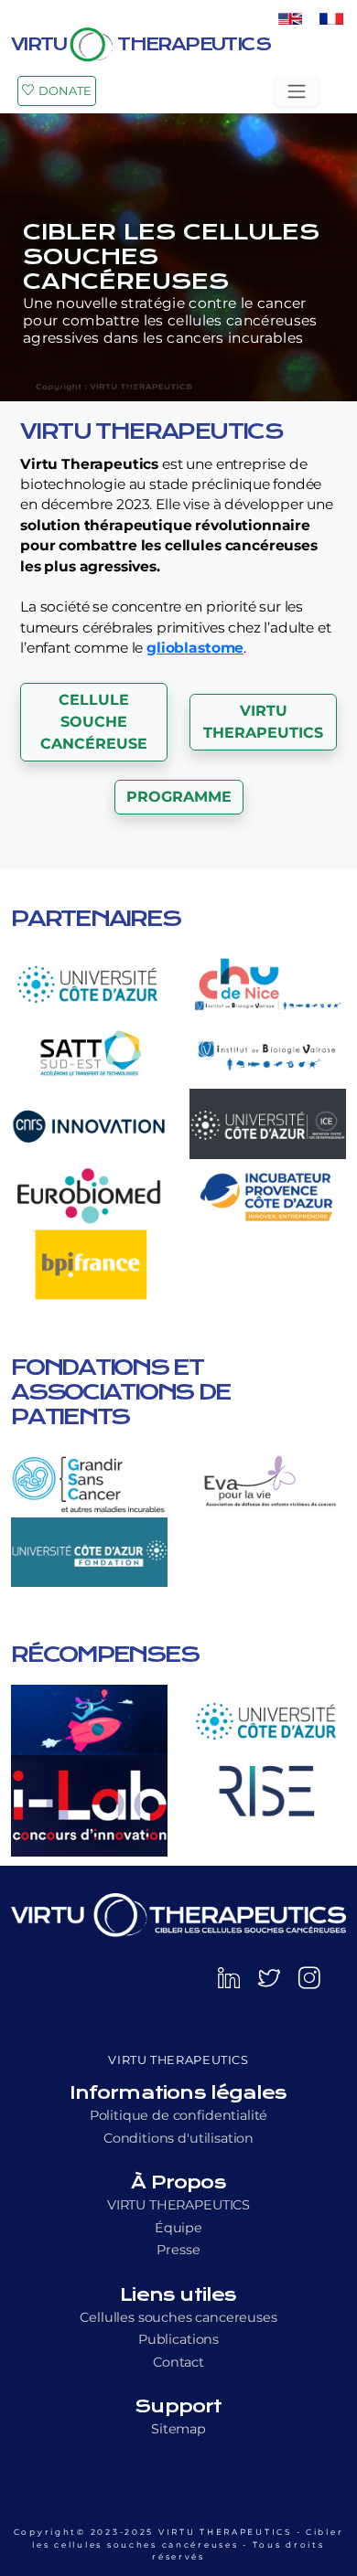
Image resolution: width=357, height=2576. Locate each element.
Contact (178, 2362)
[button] (94, 722)
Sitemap (178, 2429)
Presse (178, 2250)
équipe (178, 2228)
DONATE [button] (65, 90)
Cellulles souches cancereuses (178, 2317)
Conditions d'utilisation (178, 2138)
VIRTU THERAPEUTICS (178, 2205)
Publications (178, 2339)
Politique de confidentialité (179, 2115)
